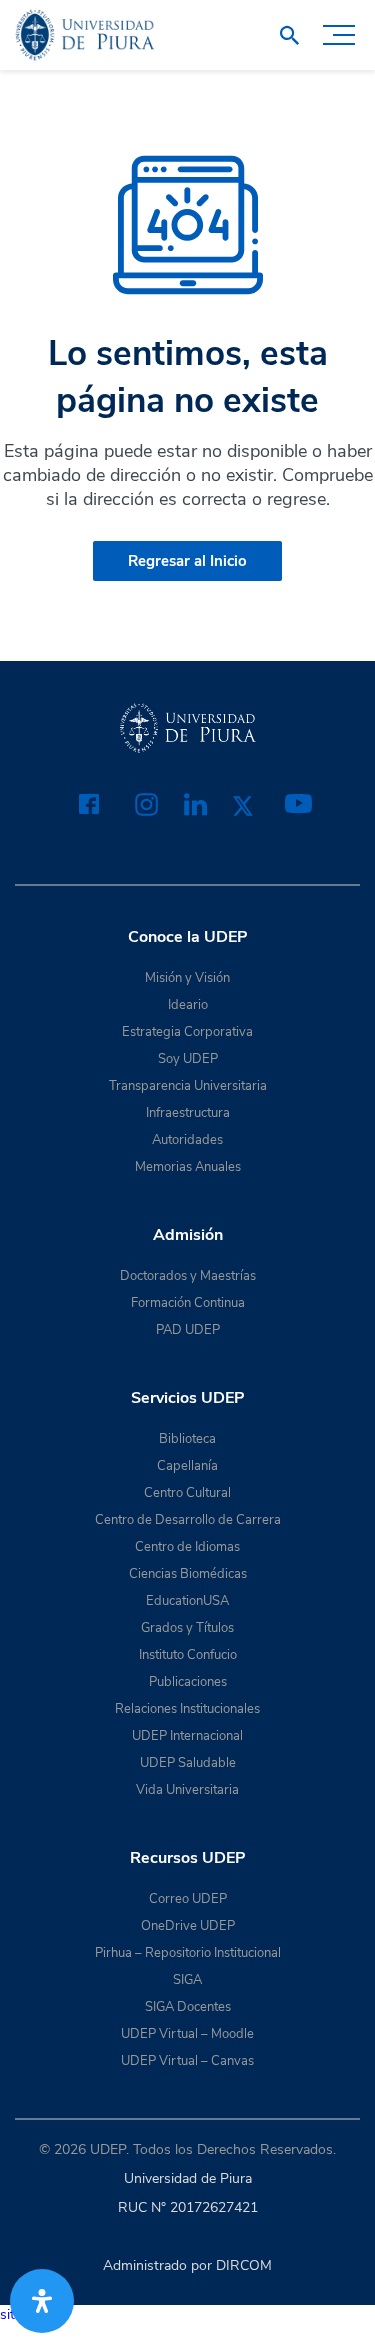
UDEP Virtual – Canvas (187, 2061)
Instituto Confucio (188, 1655)
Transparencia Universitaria (188, 1086)
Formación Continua (188, 1303)
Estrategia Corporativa (187, 1032)
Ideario (188, 1005)
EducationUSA (187, 1601)
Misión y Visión (187, 978)
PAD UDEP (188, 1330)
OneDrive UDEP (188, 1926)
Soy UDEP (188, 1059)
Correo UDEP (188, 1899)
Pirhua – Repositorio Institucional (188, 1953)
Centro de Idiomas (187, 1547)
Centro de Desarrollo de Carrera (188, 1520)
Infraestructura (188, 1113)
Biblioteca (187, 1439)
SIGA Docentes (188, 2007)
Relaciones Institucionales (187, 1709)
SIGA (187, 1980)
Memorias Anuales (188, 1167)
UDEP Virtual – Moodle (187, 2034)
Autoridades (187, 1140)
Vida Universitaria (187, 1790)
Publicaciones (188, 1682)
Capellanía (187, 1466)
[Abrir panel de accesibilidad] (42, 2301)
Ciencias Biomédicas (188, 1574)
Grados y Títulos (187, 1628)
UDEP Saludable (188, 1763)
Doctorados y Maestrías (188, 1276)
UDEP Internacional (187, 1736)
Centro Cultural (187, 1493)
